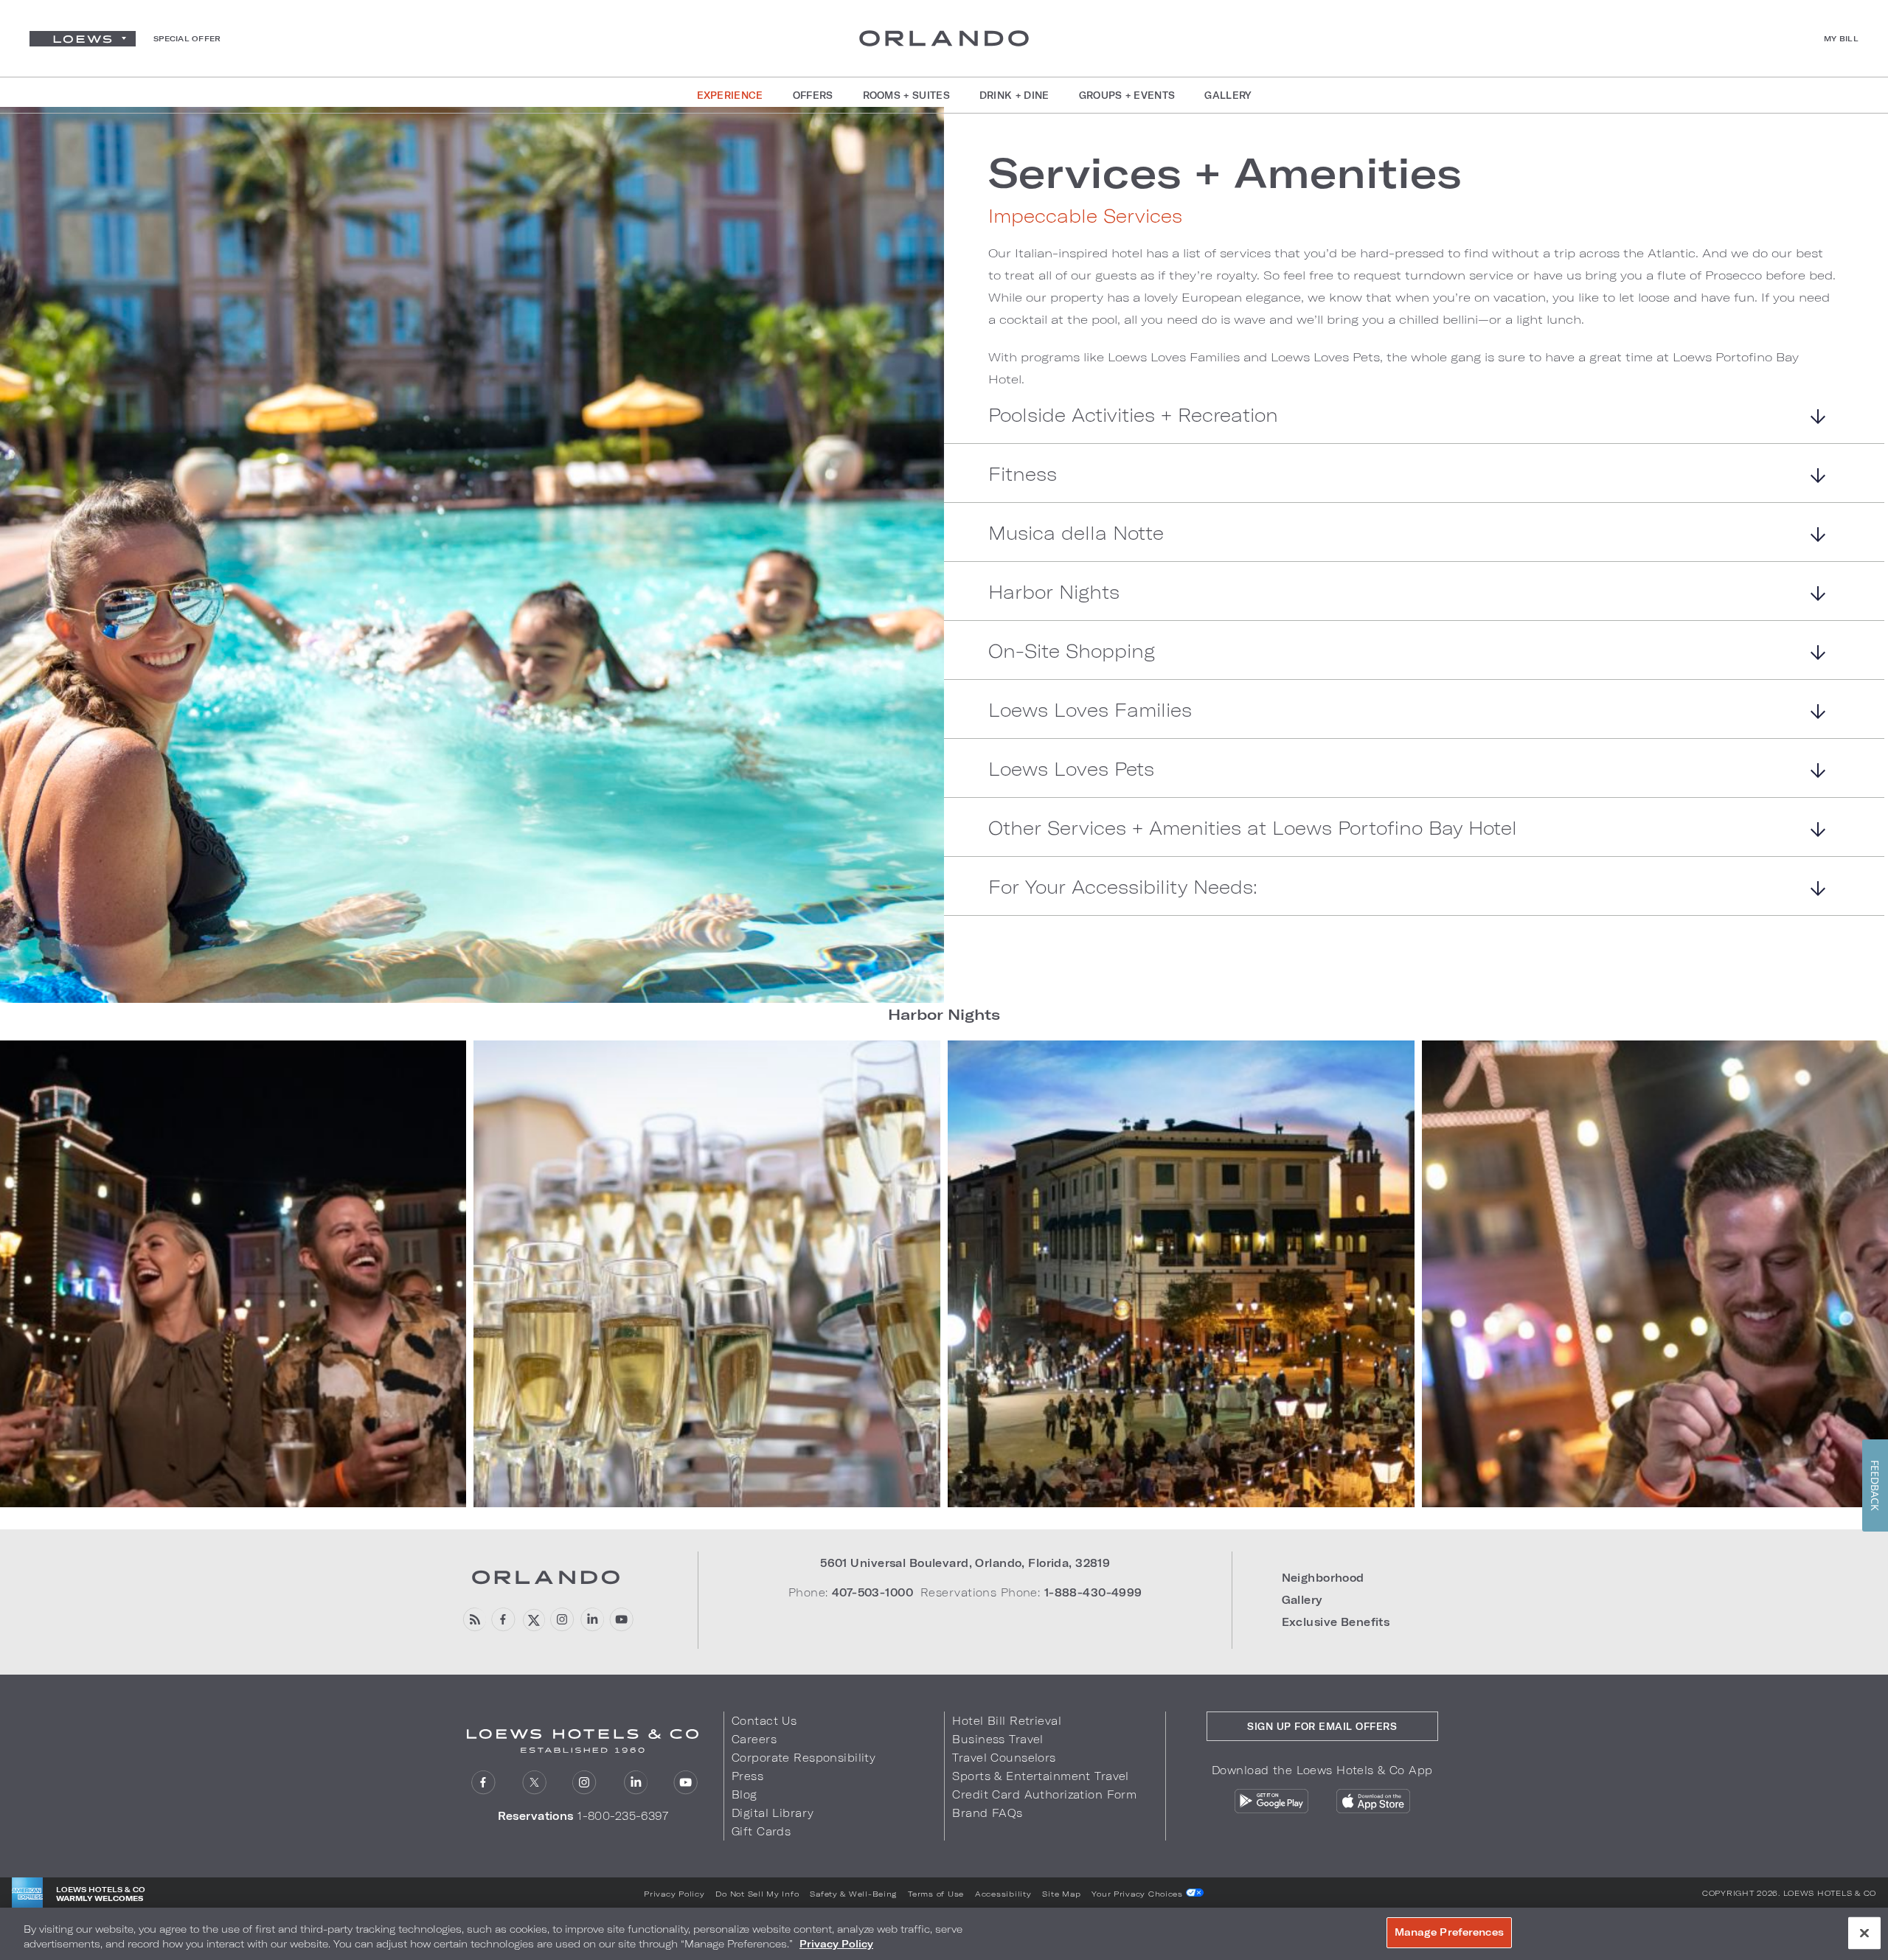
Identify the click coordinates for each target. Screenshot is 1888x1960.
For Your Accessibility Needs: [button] (1123, 887)
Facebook (503, 1620)
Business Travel (997, 1739)
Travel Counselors (1004, 1758)
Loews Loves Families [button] (1090, 710)
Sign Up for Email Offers (1322, 1726)
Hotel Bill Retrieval (1007, 1721)
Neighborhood (1323, 1578)
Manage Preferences (1449, 1932)
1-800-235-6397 (623, 1816)
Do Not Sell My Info (757, 1894)
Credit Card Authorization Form (1044, 1794)
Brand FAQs (987, 1813)
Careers (754, 1739)
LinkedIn (635, 1783)
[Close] (1864, 1933)
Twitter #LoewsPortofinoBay (533, 1620)
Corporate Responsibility (804, 1758)
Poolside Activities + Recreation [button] (1133, 416)
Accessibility (1003, 1894)
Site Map (1061, 1894)
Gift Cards (761, 1831)
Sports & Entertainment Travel (1040, 1776)
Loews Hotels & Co (1830, 1893)
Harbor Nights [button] (1054, 592)
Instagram (584, 1783)
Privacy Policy (674, 1894)
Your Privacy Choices (1138, 1894)
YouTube (621, 1620)
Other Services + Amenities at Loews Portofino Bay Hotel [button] (1253, 828)
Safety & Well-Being (853, 1894)
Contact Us (764, 1721)
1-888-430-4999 (1093, 1592)
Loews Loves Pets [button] (1071, 769)
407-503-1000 (872, 1592)
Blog (745, 1794)
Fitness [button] (1023, 475)
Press (747, 1776)
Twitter (534, 1783)
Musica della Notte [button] (1076, 534)
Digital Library (773, 1813)
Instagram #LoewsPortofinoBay (562, 1620)
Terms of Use (936, 1894)
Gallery (1302, 1600)
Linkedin (592, 1620)
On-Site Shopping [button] (1072, 651)
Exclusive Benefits (1336, 1622)
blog (474, 1620)
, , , (965, 1563)
